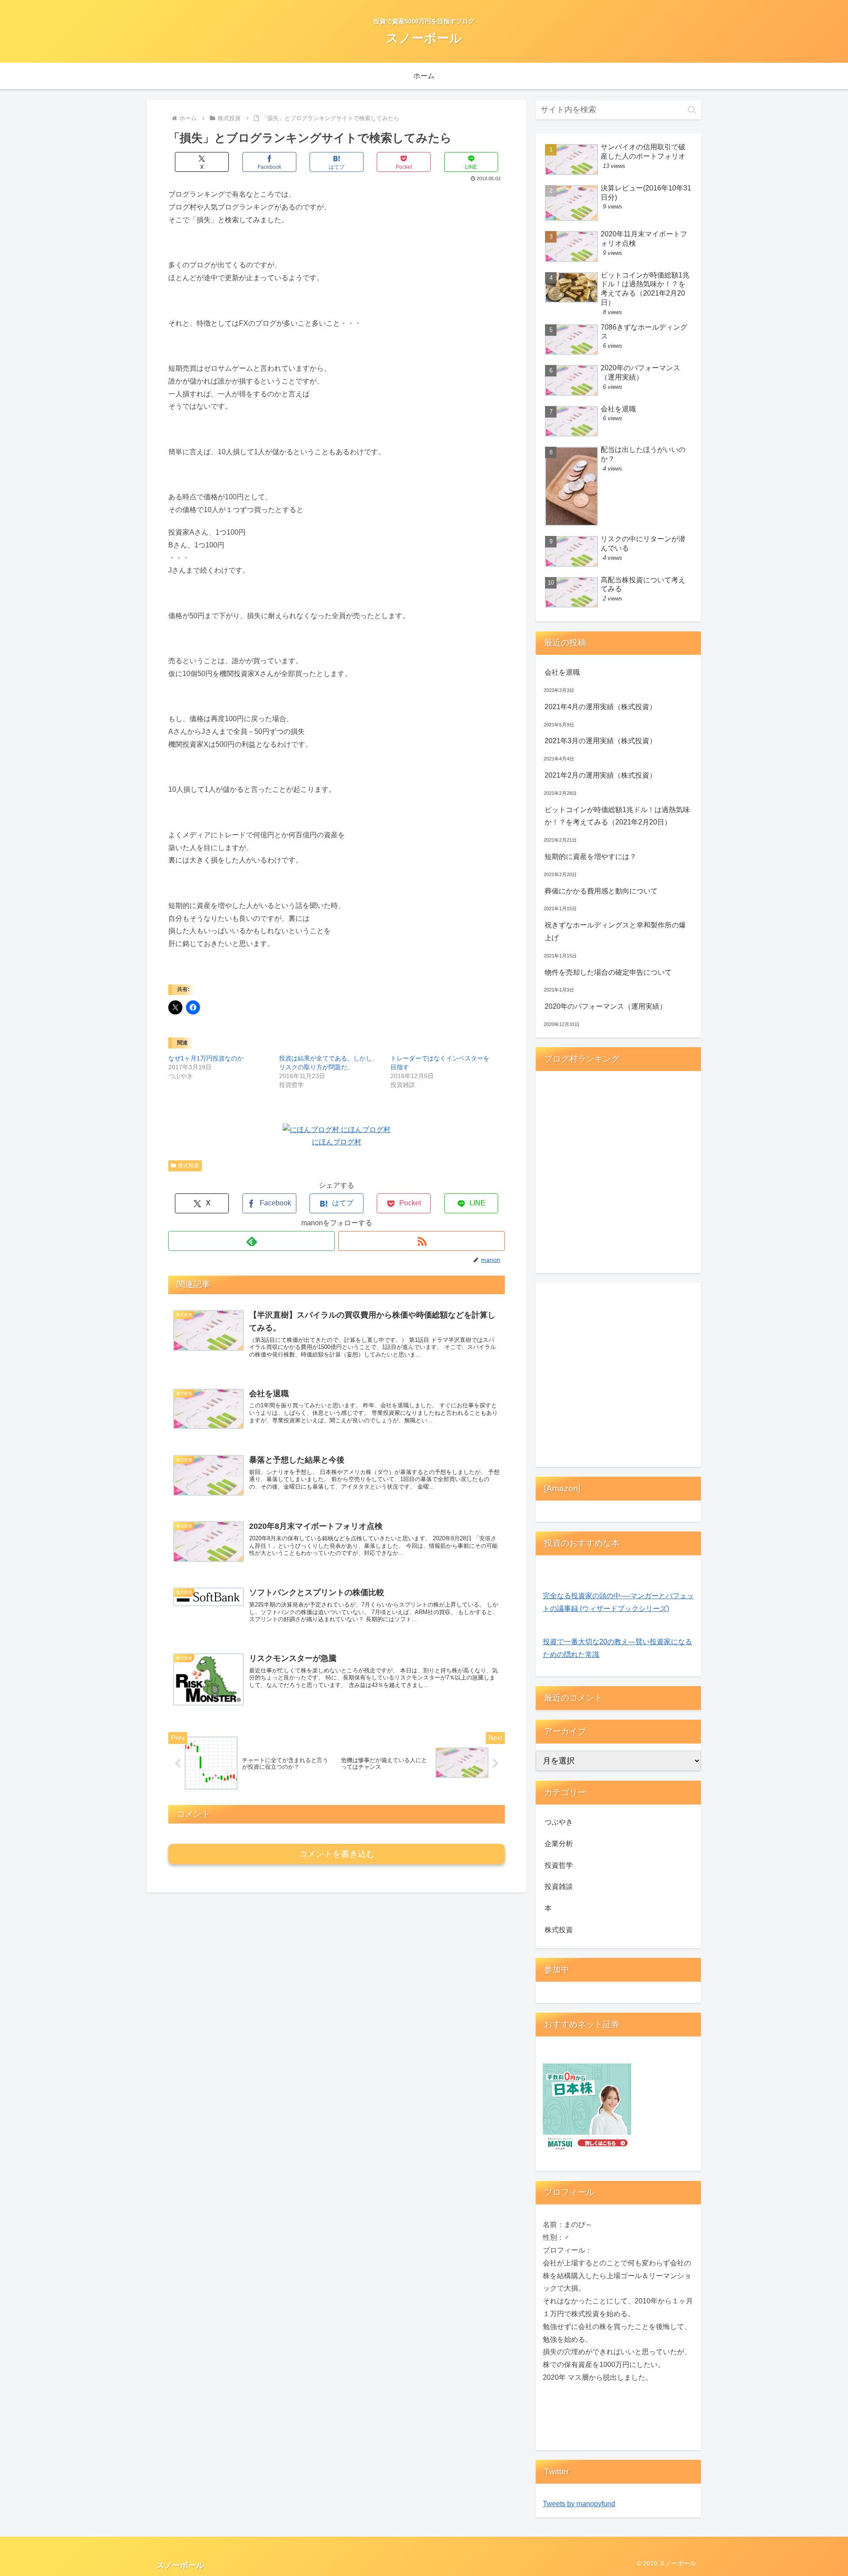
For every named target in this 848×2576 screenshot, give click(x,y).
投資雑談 (559, 1886)
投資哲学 (559, 1865)
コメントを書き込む (337, 1854)
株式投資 (189, 1166)
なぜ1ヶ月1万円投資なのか (206, 1058)
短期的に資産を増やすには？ (591, 857)
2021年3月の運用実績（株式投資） (600, 741)
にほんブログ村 (337, 1142)
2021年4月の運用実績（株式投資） (600, 707)
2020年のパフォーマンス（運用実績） (606, 1006)
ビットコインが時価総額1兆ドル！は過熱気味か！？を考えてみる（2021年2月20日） (617, 816)
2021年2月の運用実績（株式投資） (600, 775)
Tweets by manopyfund (579, 2504)
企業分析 (559, 1844)
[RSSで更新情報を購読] (422, 1241)
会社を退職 (562, 672)
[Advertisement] (618, 1377)
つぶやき (559, 1822)
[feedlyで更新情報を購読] (252, 1241)
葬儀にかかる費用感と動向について (601, 891)
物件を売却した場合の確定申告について (608, 972)
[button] (692, 110)
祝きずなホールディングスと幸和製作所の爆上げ (615, 931)
